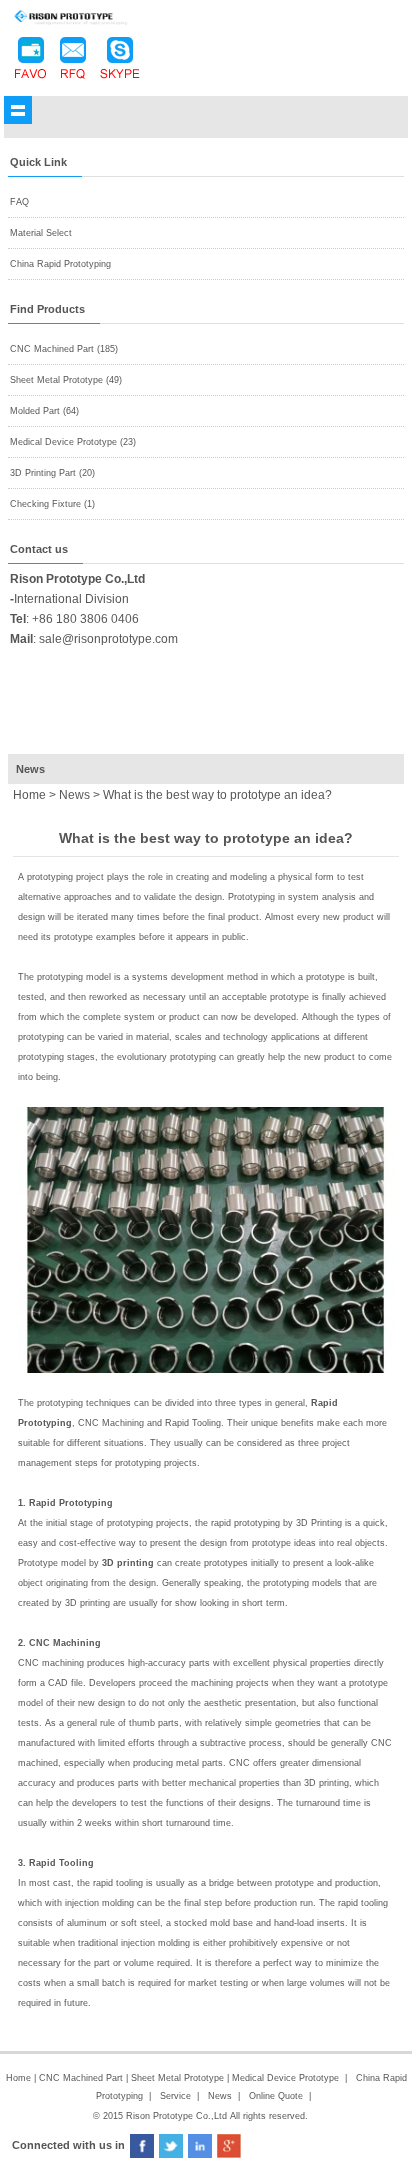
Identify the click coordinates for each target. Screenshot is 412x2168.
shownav (18, 110)
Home (18, 2078)
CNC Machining (65, 1643)
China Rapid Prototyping (60, 264)
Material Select (41, 233)
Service (175, 2096)
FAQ (19, 202)
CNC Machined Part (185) (64, 349)
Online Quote (276, 2096)
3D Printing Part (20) (52, 473)
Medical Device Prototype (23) (73, 442)
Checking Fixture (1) (52, 504)
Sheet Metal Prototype (177, 2078)
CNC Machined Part (82, 2078)
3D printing (128, 1563)
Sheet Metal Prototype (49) (66, 380)
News (74, 795)
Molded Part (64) (44, 411)
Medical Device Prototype (285, 2078)
